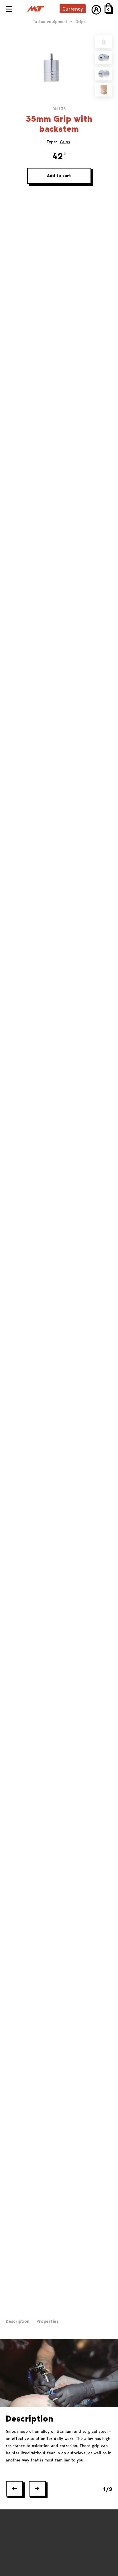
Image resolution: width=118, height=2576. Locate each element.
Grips (65, 142)
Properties (47, 2321)
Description (18, 2321)
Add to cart (59, 176)
